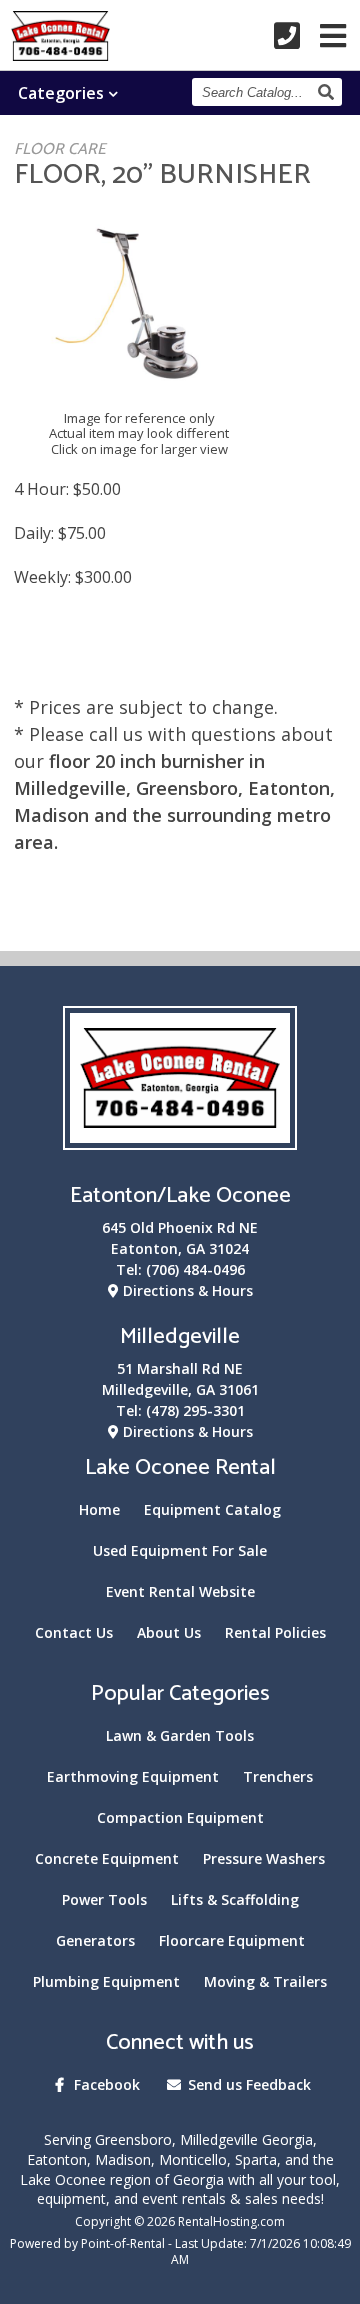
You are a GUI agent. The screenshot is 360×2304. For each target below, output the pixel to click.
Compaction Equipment (180, 1817)
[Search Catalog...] (328, 92)
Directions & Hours (186, 1290)
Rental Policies (275, 1632)
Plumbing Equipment (106, 1981)
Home (99, 1509)
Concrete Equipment (107, 1858)
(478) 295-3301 (195, 1410)
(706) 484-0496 (195, 1269)
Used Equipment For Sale (180, 1550)
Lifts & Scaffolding (235, 1899)
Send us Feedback (247, 2084)
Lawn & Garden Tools (180, 1735)
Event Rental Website (180, 1591)
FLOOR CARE (60, 149)
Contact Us (74, 1632)
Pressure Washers (264, 1858)
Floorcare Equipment (232, 1940)
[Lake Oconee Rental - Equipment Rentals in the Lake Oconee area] (61, 54)
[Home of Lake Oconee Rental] (179, 1137)
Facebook (105, 2084)
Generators (95, 1940)
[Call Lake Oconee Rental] (287, 36)
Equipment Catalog (212, 1509)
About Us (169, 1632)
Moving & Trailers (265, 1981)
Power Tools (104, 1899)
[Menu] (333, 36)
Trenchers (278, 1776)
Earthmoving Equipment (133, 1776)
